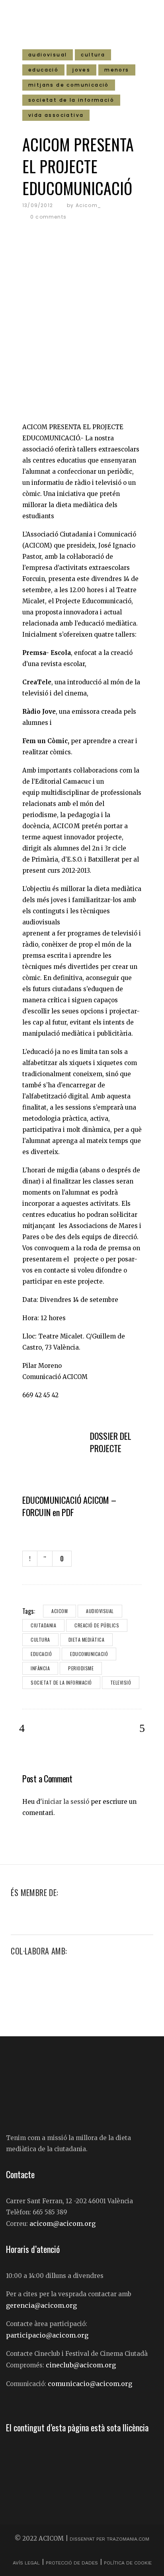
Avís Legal (27, 2563)
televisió (121, 1682)
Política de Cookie (128, 2563)
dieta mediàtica (87, 1640)
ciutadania (43, 1625)
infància (40, 1668)
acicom (60, 1611)
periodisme (81, 1668)
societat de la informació (61, 1682)
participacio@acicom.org (47, 2335)
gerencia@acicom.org (41, 2305)
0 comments (48, 217)
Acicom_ (88, 205)
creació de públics (97, 1625)
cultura (40, 1640)
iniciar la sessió (66, 1802)
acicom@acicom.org (62, 2223)
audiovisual (100, 1611)
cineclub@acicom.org (81, 2365)
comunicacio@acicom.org (90, 2384)
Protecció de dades (72, 2563)
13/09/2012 (38, 205)
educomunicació (89, 1654)
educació (41, 1654)
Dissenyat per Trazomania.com (109, 2539)
